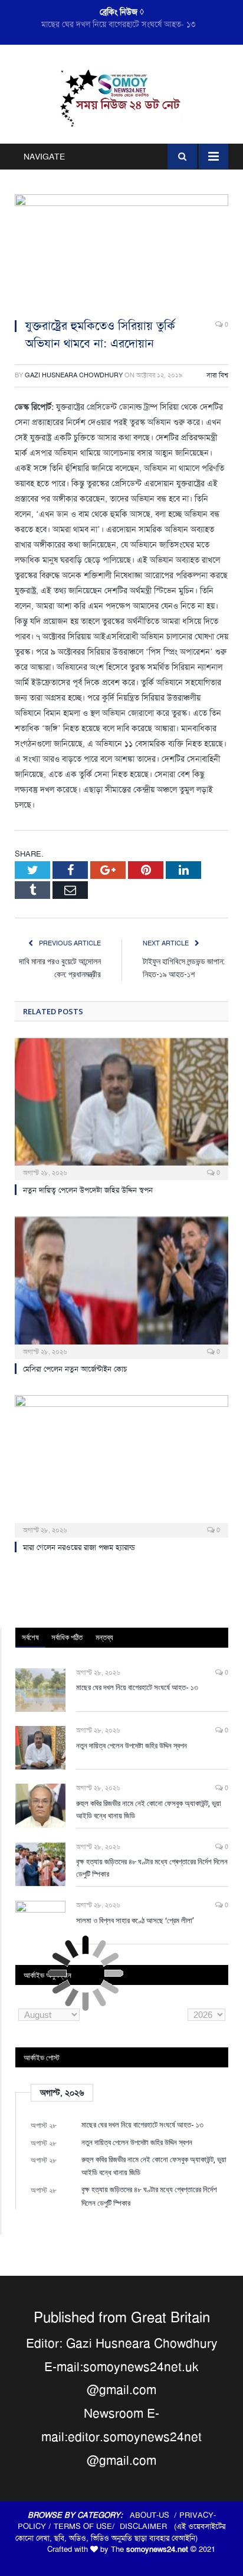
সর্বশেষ (30, 1637)
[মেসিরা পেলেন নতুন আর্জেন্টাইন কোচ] (121, 1287)
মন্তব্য (104, 1637)
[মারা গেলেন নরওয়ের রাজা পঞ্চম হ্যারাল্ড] (121, 1465)
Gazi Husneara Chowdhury (74, 375)
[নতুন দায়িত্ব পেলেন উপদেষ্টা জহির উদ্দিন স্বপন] (121, 1108)
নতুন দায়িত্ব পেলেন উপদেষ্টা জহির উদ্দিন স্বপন (119, 24)
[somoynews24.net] (122, 97)
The (150, 2549)
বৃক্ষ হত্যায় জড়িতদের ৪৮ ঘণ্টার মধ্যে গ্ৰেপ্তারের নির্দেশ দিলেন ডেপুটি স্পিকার (152, 1868)
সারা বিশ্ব (217, 375)
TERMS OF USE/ (87, 2526)
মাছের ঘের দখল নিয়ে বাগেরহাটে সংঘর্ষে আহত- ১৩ (137, 1687)
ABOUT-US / (155, 2515)
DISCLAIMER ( (148, 2526)
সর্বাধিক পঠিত (67, 1637)
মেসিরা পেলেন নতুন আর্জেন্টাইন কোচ (75, 1369)
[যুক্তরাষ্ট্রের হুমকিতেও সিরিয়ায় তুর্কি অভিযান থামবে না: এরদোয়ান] (121, 252)
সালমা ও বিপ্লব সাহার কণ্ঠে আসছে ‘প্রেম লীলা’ (135, 1920)
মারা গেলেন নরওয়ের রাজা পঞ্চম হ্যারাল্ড (79, 1547)
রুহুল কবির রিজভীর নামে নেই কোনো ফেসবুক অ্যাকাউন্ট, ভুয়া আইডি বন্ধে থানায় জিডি (149, 1809)
